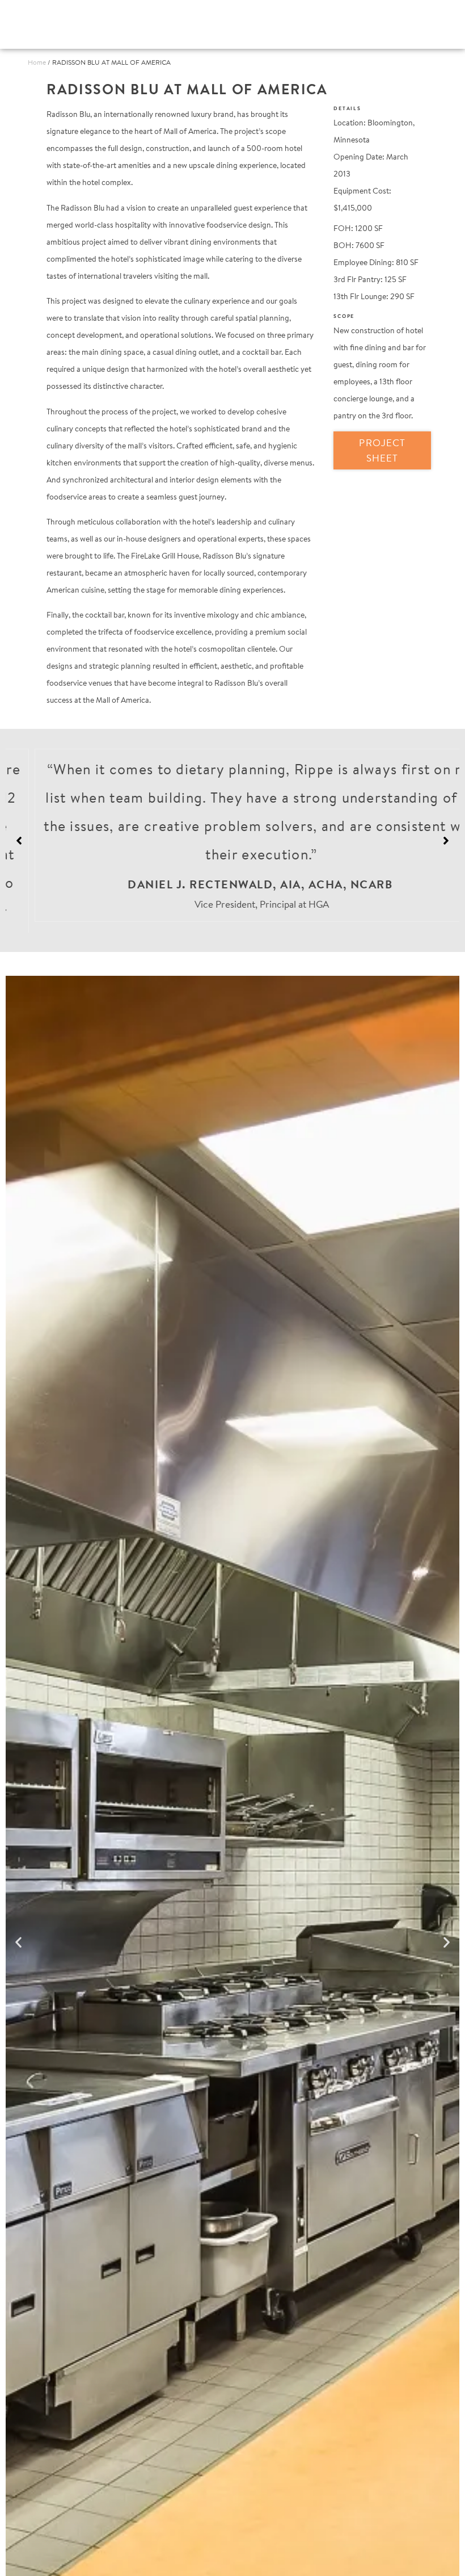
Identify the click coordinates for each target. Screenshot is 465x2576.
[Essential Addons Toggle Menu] (423, 24)
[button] (446, 835)
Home (37, 62)
